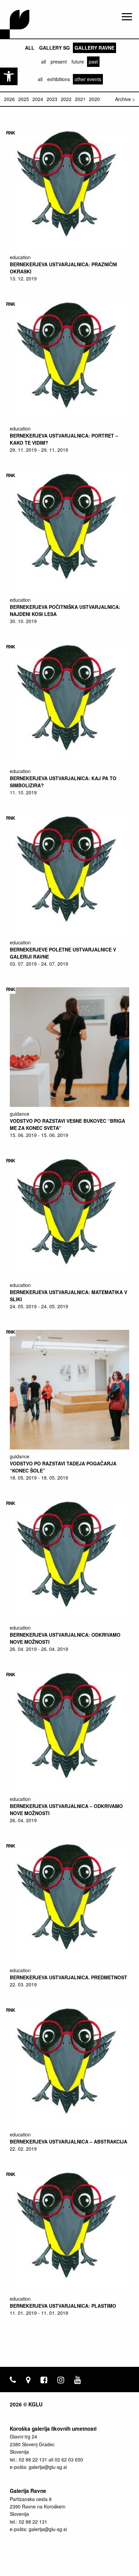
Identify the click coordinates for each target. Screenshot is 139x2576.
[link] (9, 76)
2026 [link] (9, 99)
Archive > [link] (125, 99)
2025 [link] (24, 99)
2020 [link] (94, 99)
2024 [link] (38, 99)
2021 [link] (80, 99)
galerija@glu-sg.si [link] (48, 2467)
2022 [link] (66, 99)
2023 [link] (52, 99)
